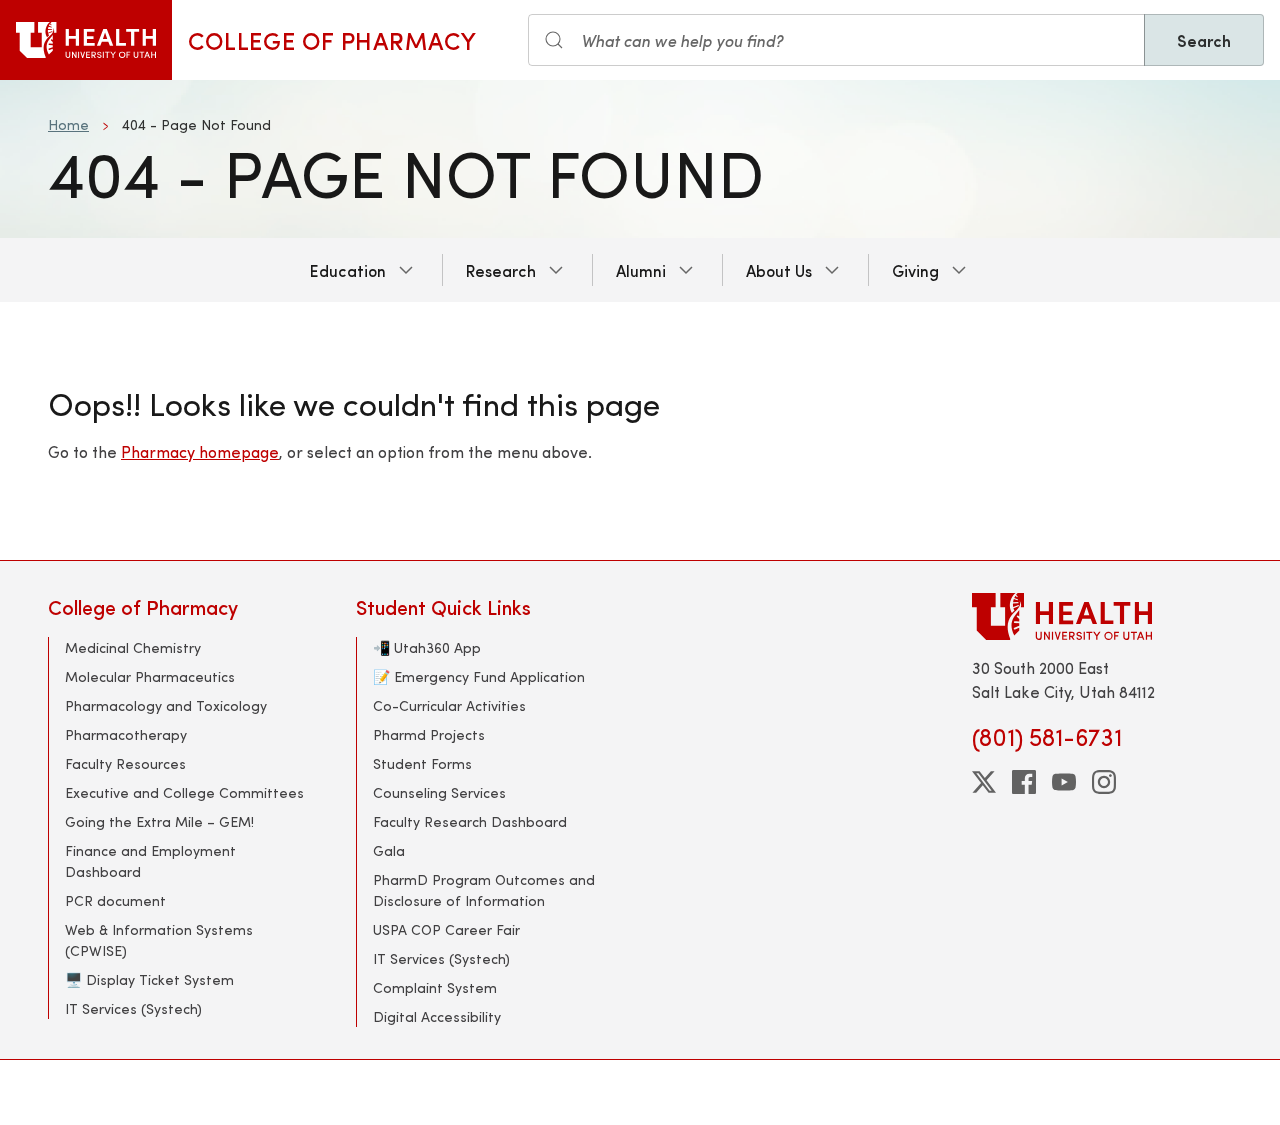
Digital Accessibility (437, 1016)
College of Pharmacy (332, 40)
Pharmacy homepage (200, 451)
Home (68, 124)
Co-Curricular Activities (449, 705)
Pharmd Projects (429, 734)
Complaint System (435, 987)
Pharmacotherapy (126, 734)
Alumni (641, 270)
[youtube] (1064, 782)
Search (1204, 40)
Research (501, 270)
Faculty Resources (125, 763)
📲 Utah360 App (427, 647)
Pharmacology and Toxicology (166, 705)
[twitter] (984, 782)
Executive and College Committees (184, 792)
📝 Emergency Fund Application (479, 676)
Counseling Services (439, 792)
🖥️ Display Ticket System (149, 979)
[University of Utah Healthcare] (1102, 616)
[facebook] (1024, 782)
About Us (779, 270)
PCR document (115, 900)
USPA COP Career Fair (446, 929)
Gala (389, 850)
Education (348, 270)
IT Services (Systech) (133, 1008)
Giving (915, 270)
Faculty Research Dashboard (470, 821)
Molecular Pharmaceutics (150, 676)
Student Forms (422, 763)
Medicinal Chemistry (133, 647)
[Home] (86, 40)
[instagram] (1104, 782)
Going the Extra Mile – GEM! (159, 821)
